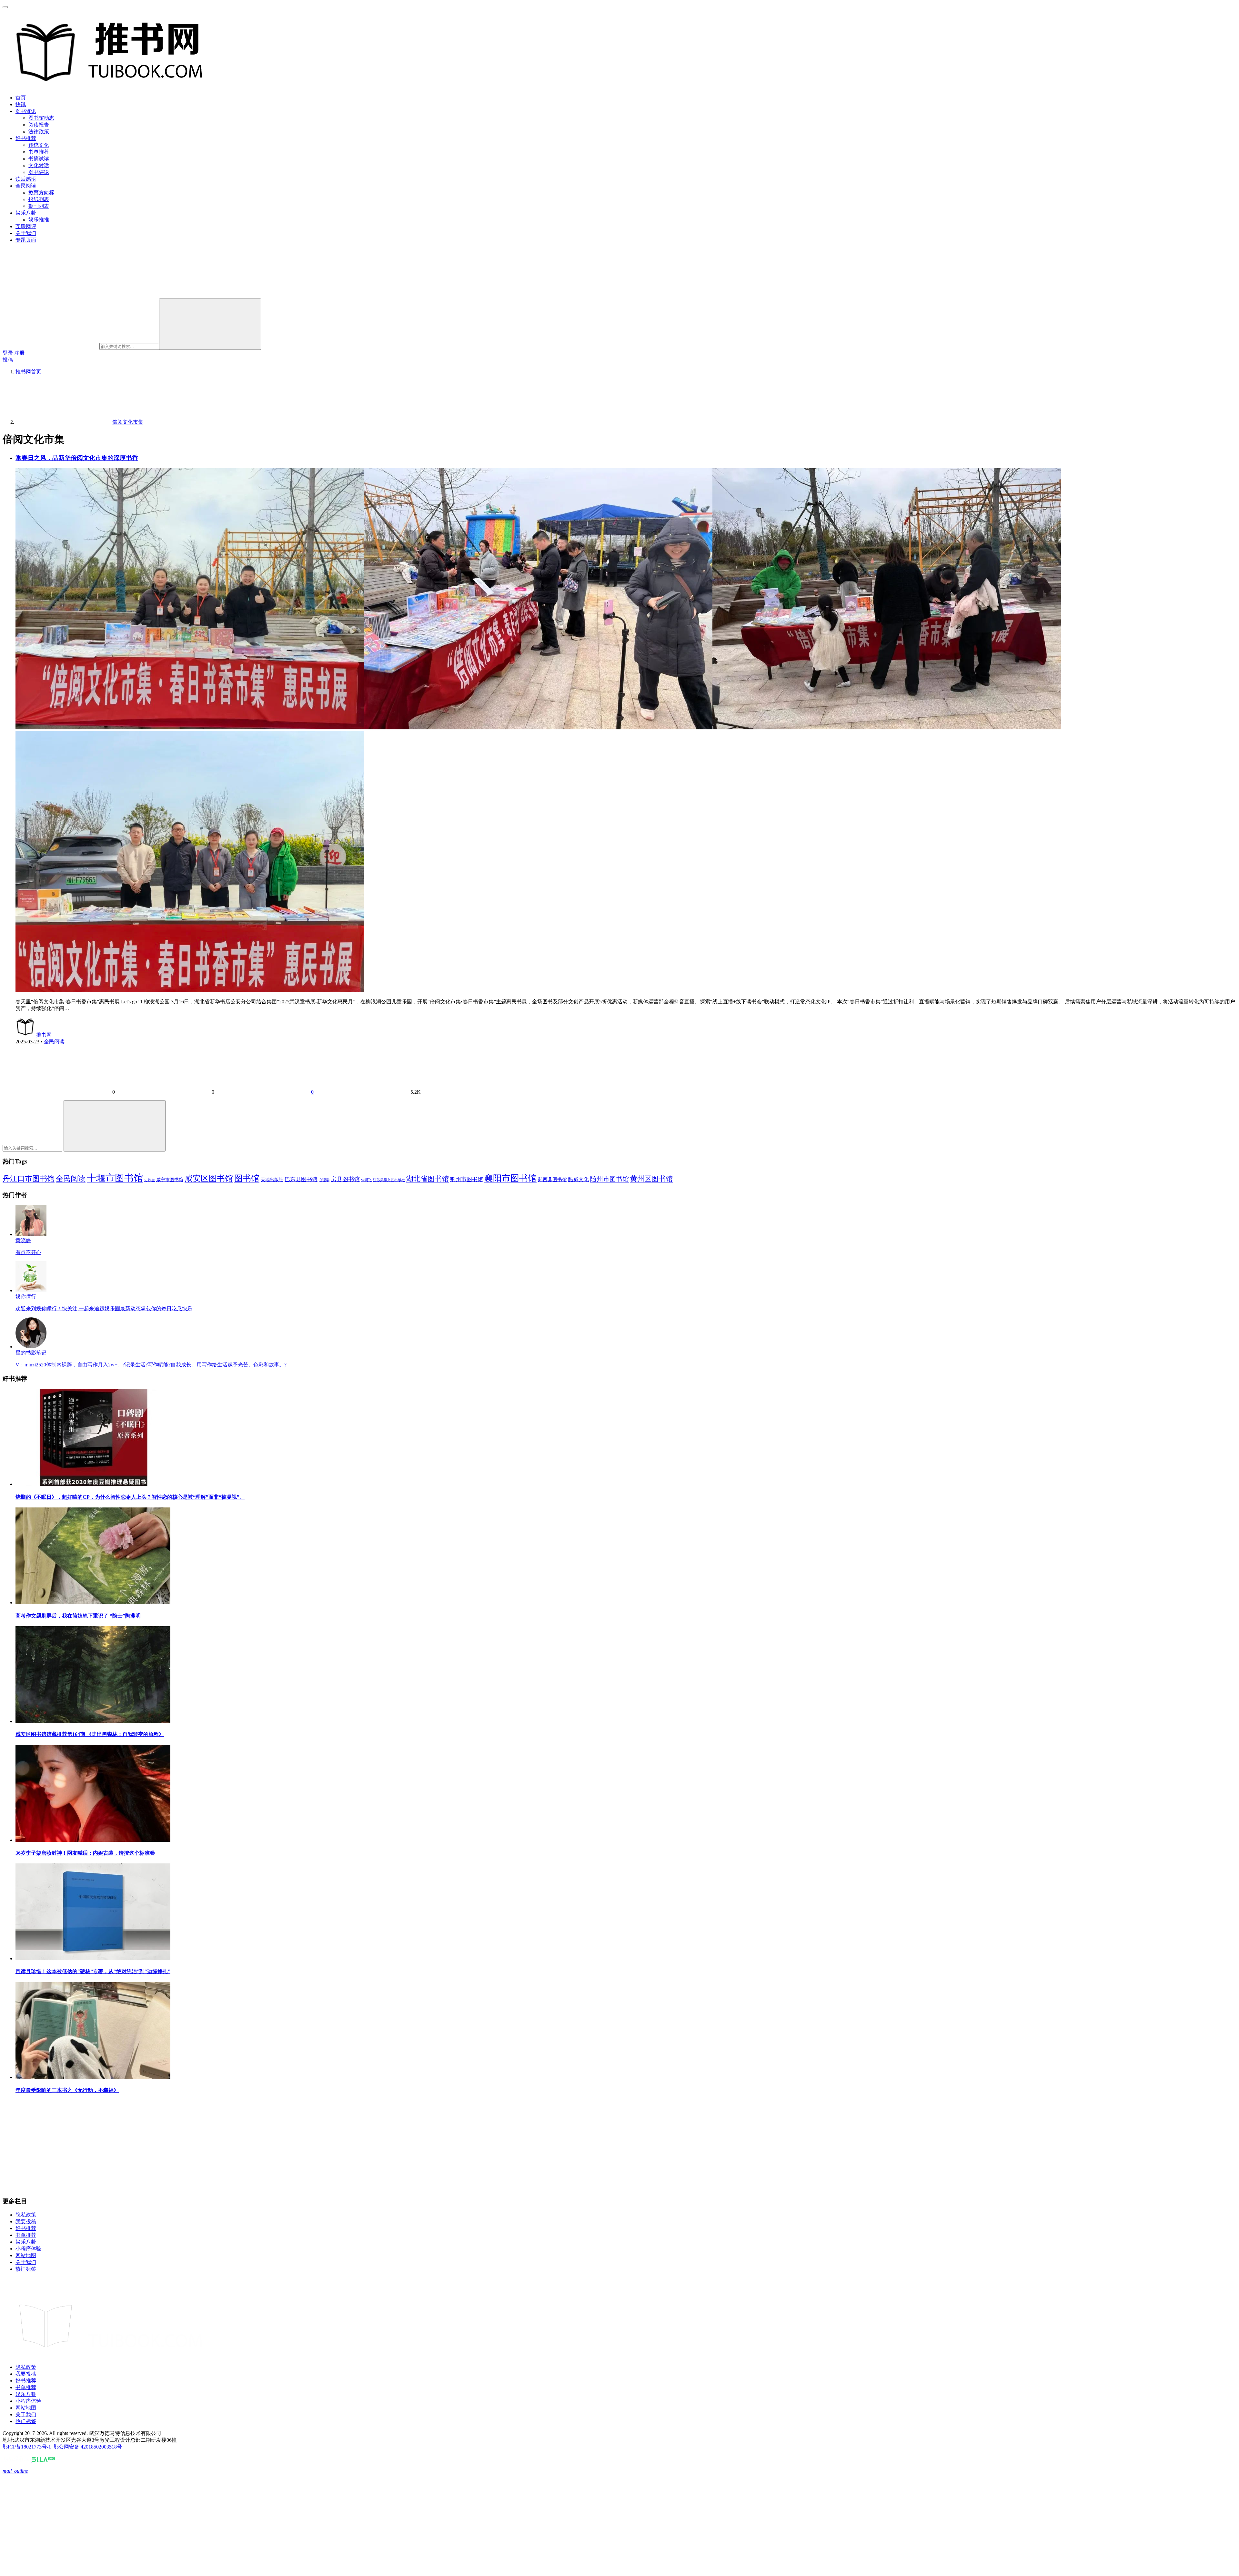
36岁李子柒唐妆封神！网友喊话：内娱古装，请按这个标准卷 (85, 1853)
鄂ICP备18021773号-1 (27, 2447)
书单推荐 (39, 152)
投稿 (8, 360)
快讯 (21, 104)
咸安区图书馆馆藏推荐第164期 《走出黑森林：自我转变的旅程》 (90, 1734)
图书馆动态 (41, 118)
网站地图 (26, 2255)
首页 (21, 98)
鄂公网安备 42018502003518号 (88, 2447)
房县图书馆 (345, 1179)
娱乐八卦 (26, 213)
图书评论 (39, 172)
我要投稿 (26, 2221)
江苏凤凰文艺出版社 (389, 1180)
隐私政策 (26, 2215)
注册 (19, 353)
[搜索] (210, 324)
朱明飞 (366, 1180)
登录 (8, 353)
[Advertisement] (196, 2146)
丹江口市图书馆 (29, 1179)
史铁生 (150, 1180)
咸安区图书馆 (209, 1178)
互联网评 (26, 226)
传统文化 (39, 145)
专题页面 (26, 240)
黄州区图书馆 (651, 1179)
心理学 (324, 1180)
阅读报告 (39, 125)
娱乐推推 (39, 220)
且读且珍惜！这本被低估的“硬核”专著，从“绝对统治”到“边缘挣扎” (93, 1971)
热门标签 (26, 2269)
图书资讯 (26, 111)
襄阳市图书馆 (510, 1178)
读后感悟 (26, 179)
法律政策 (39, 132)
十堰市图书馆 (115, 1178)
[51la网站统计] (44, 2460)
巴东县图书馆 (301, 1179)
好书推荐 (26, 138)
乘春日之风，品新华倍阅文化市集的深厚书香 (77, 458)
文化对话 (39, 165)
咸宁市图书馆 (170, 1180)
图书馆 (247, 1178)
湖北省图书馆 (428, 1179)
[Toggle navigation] (5, 7)
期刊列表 (39, 206)
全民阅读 (26, 186)
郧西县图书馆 (552, 1180)
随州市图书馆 (609, 1179)
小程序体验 (28, 2249)
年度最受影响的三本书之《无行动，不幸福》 (67, 2090)
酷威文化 (579, 1179)
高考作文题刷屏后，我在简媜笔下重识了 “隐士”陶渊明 (78, 1616)
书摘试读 (39, 159)
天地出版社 (272, 1180)
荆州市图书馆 (467, 1179)
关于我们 (26, 233)
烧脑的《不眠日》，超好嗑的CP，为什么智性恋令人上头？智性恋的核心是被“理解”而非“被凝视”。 (130, 1497)
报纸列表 (39, 199)
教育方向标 (41, 193)
